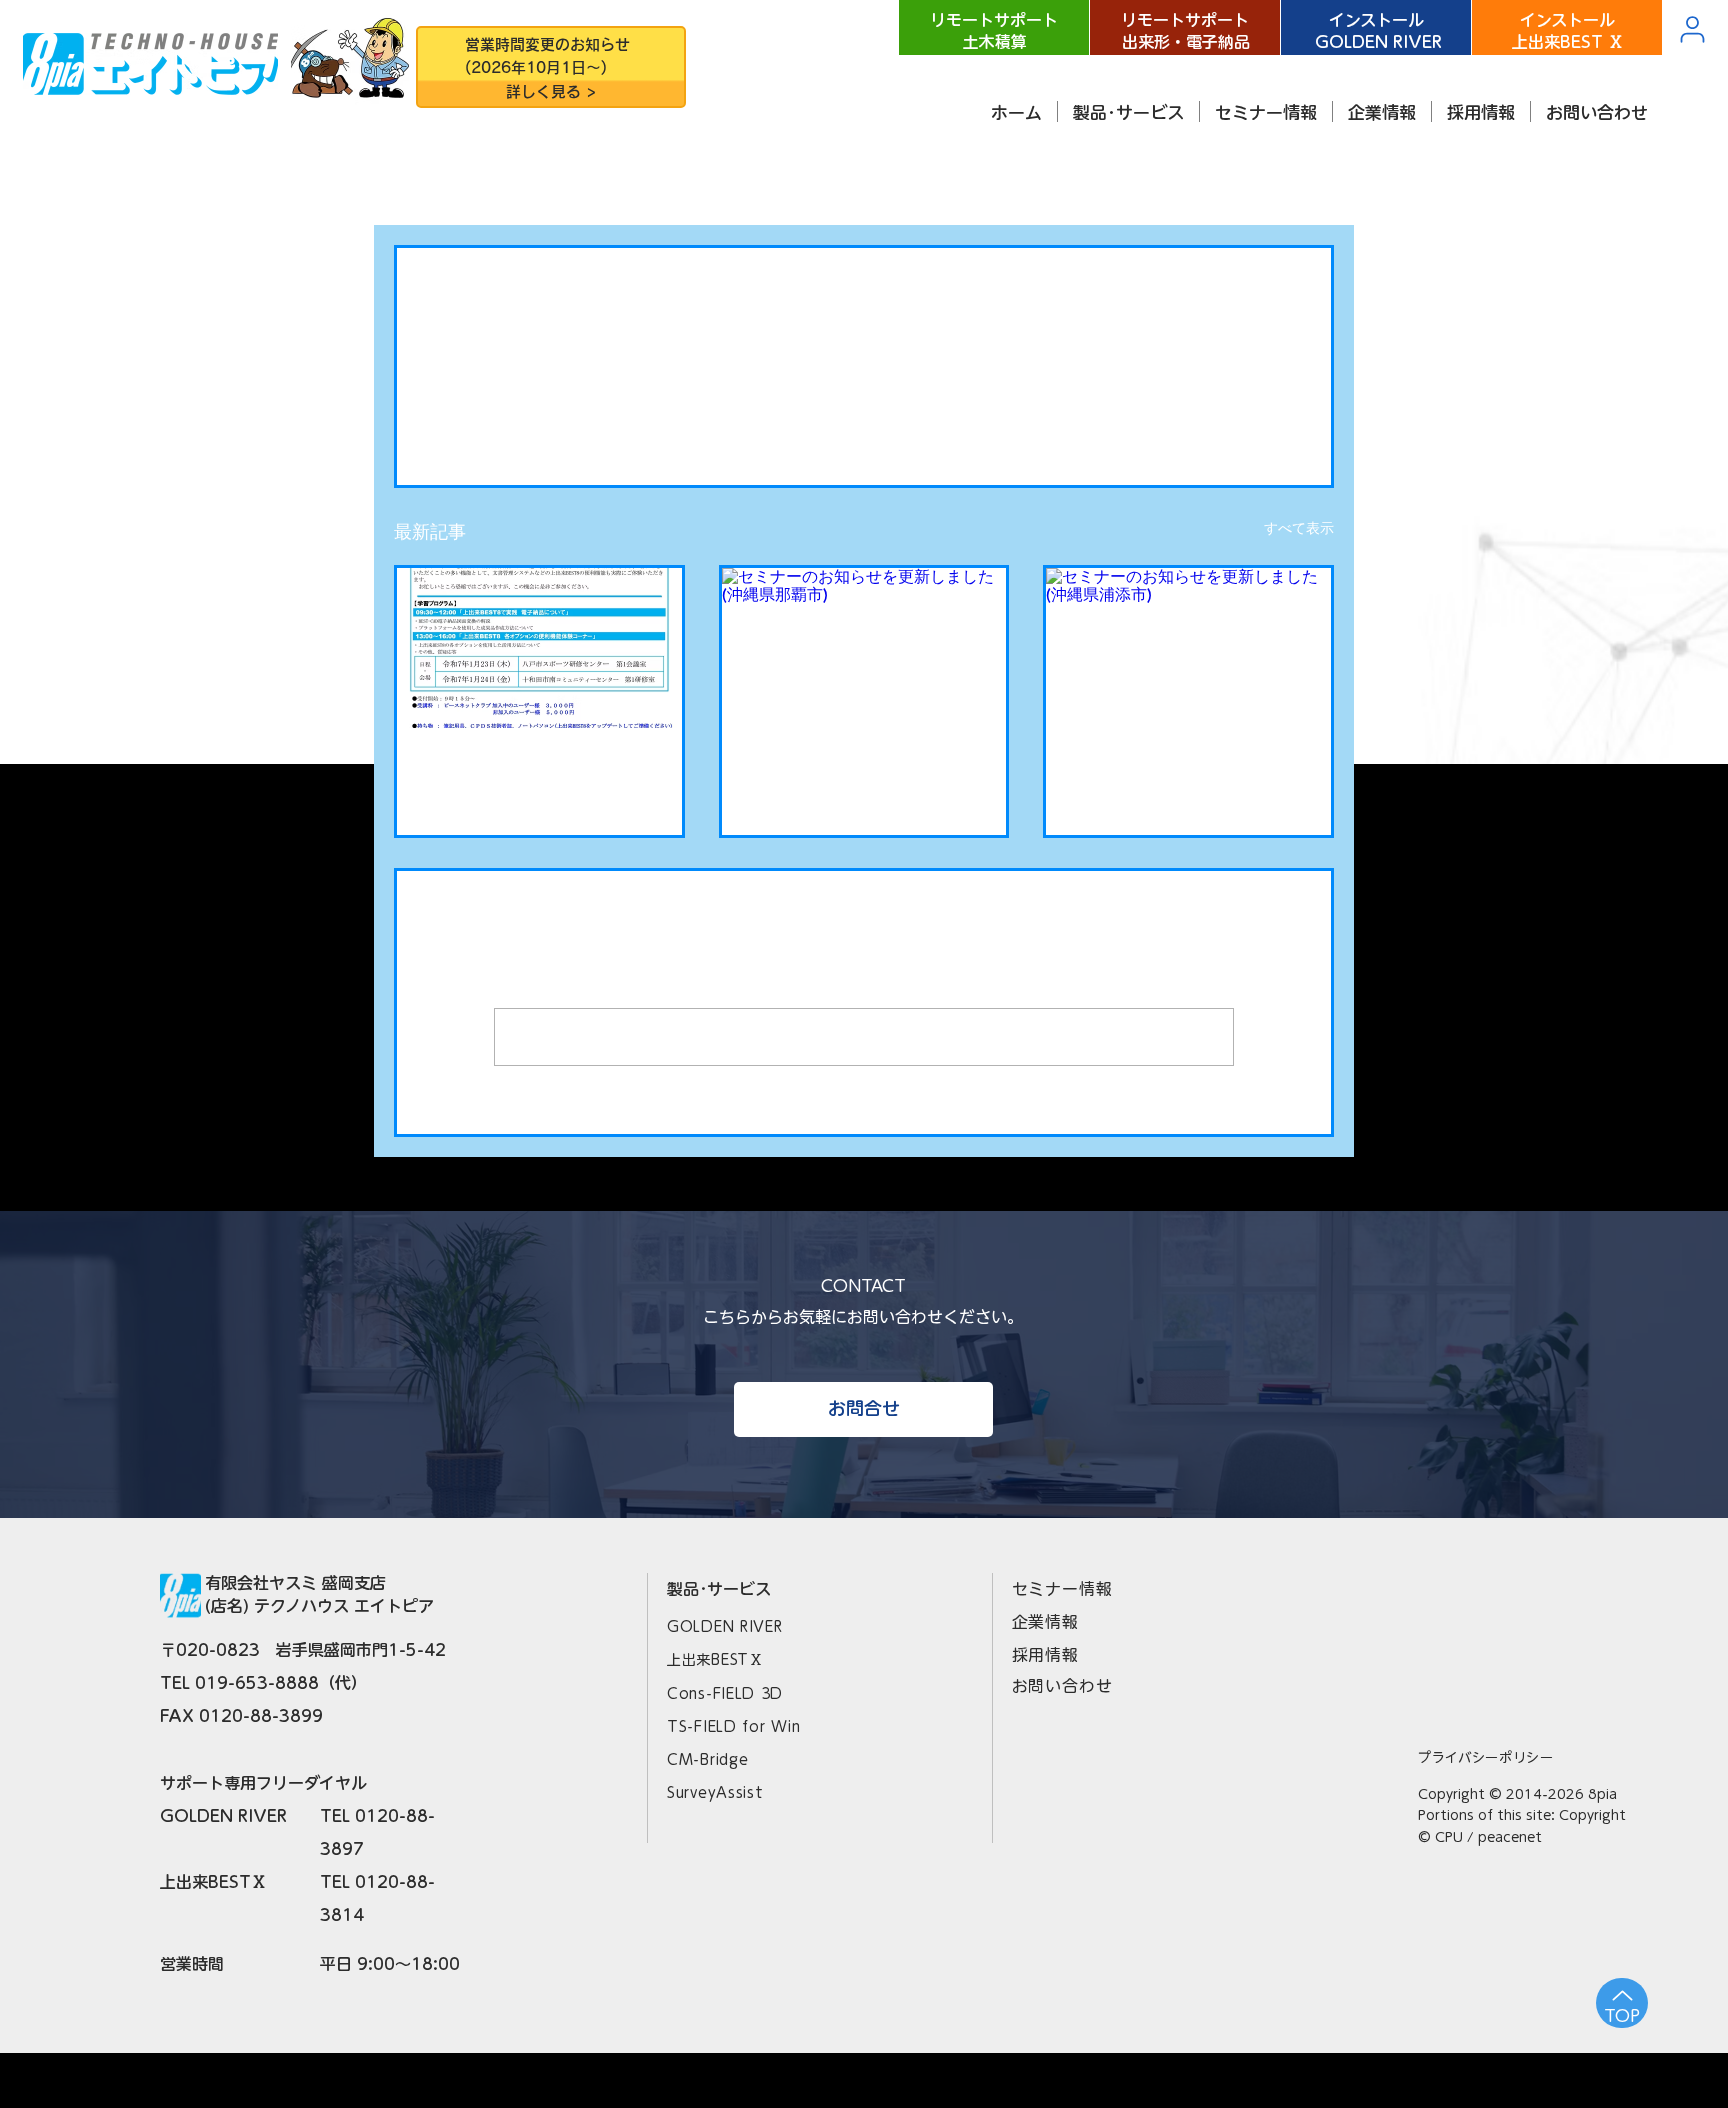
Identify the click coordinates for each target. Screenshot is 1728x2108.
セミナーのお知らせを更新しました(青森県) (538, 775)
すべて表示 (1299, 528)
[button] (1128, 111)
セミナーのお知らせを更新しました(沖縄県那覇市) (863, 775)
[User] (1692, 29)
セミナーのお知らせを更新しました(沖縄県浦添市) (1187, 775)
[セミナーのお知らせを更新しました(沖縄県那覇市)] (864, 648)
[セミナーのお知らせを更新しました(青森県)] (539, 648)
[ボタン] (550, 69)
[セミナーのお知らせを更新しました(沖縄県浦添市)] (1188, 648)
